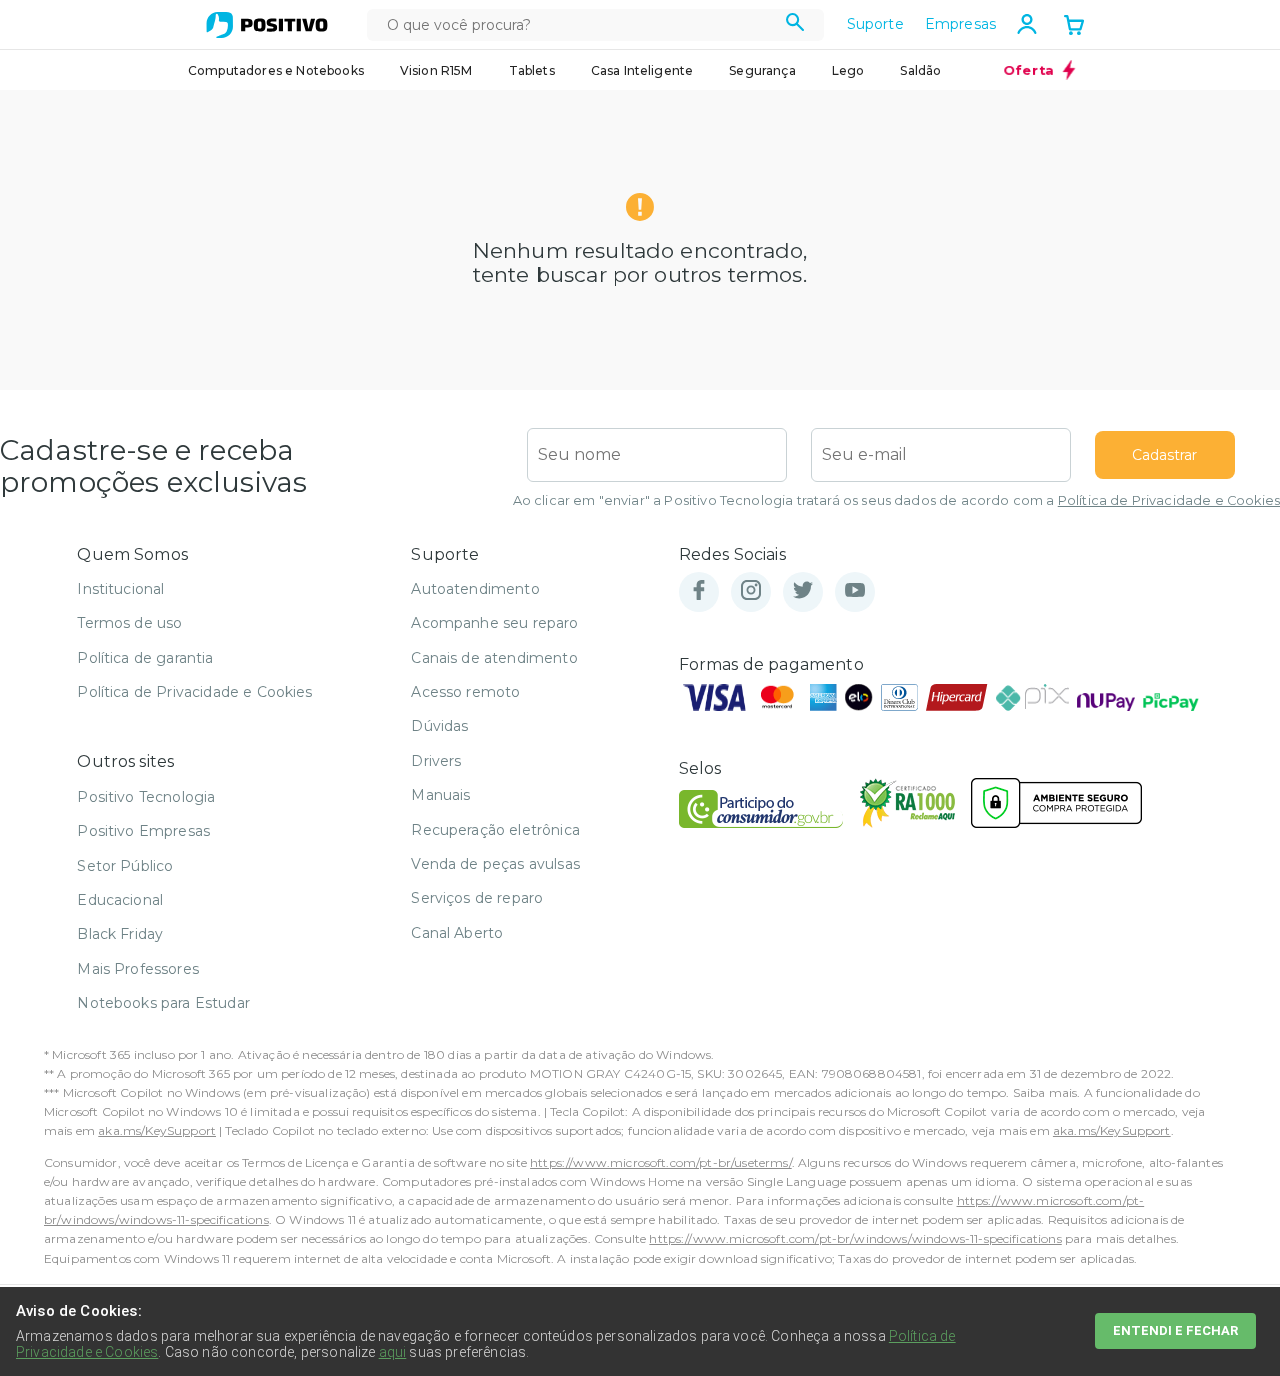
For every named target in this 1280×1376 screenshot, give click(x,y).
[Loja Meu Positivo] (267, 25)
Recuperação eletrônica (495, 830)
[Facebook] (699, 591)
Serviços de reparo (477, 898)
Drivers (436, 761)
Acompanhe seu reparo (494, 623)
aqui (393, 1352)
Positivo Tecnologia (146, 797)
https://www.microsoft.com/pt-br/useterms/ (661, 1162)
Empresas (960, 24)
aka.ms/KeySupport (157, 1130)
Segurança (762, 70)
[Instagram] (751, 591)
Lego (848, 70)
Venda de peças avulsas (495, 864)
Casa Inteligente (642, 70)
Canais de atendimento (494, 658)
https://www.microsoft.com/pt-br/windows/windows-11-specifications (855, 1238)
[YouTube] (855, 591)
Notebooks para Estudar (163, 1003)
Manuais (440, 795)
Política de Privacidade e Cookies (1169, 500)
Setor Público (125, 866)
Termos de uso (129, 623)
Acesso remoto (465, 692)
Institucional (120, 589)
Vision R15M (436, 70)
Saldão (920, 70)
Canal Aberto (457, 933)
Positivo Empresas (143, 831)
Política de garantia (145, 658)
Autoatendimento (475, 589)
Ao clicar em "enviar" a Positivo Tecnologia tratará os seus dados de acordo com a (896, 500)
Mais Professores (138, 969)
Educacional (120, 900)
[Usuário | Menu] (1027, 24)
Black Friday (120, 934)
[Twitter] (803, 591)
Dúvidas (439, 726)
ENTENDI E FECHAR (1175, 1330)
